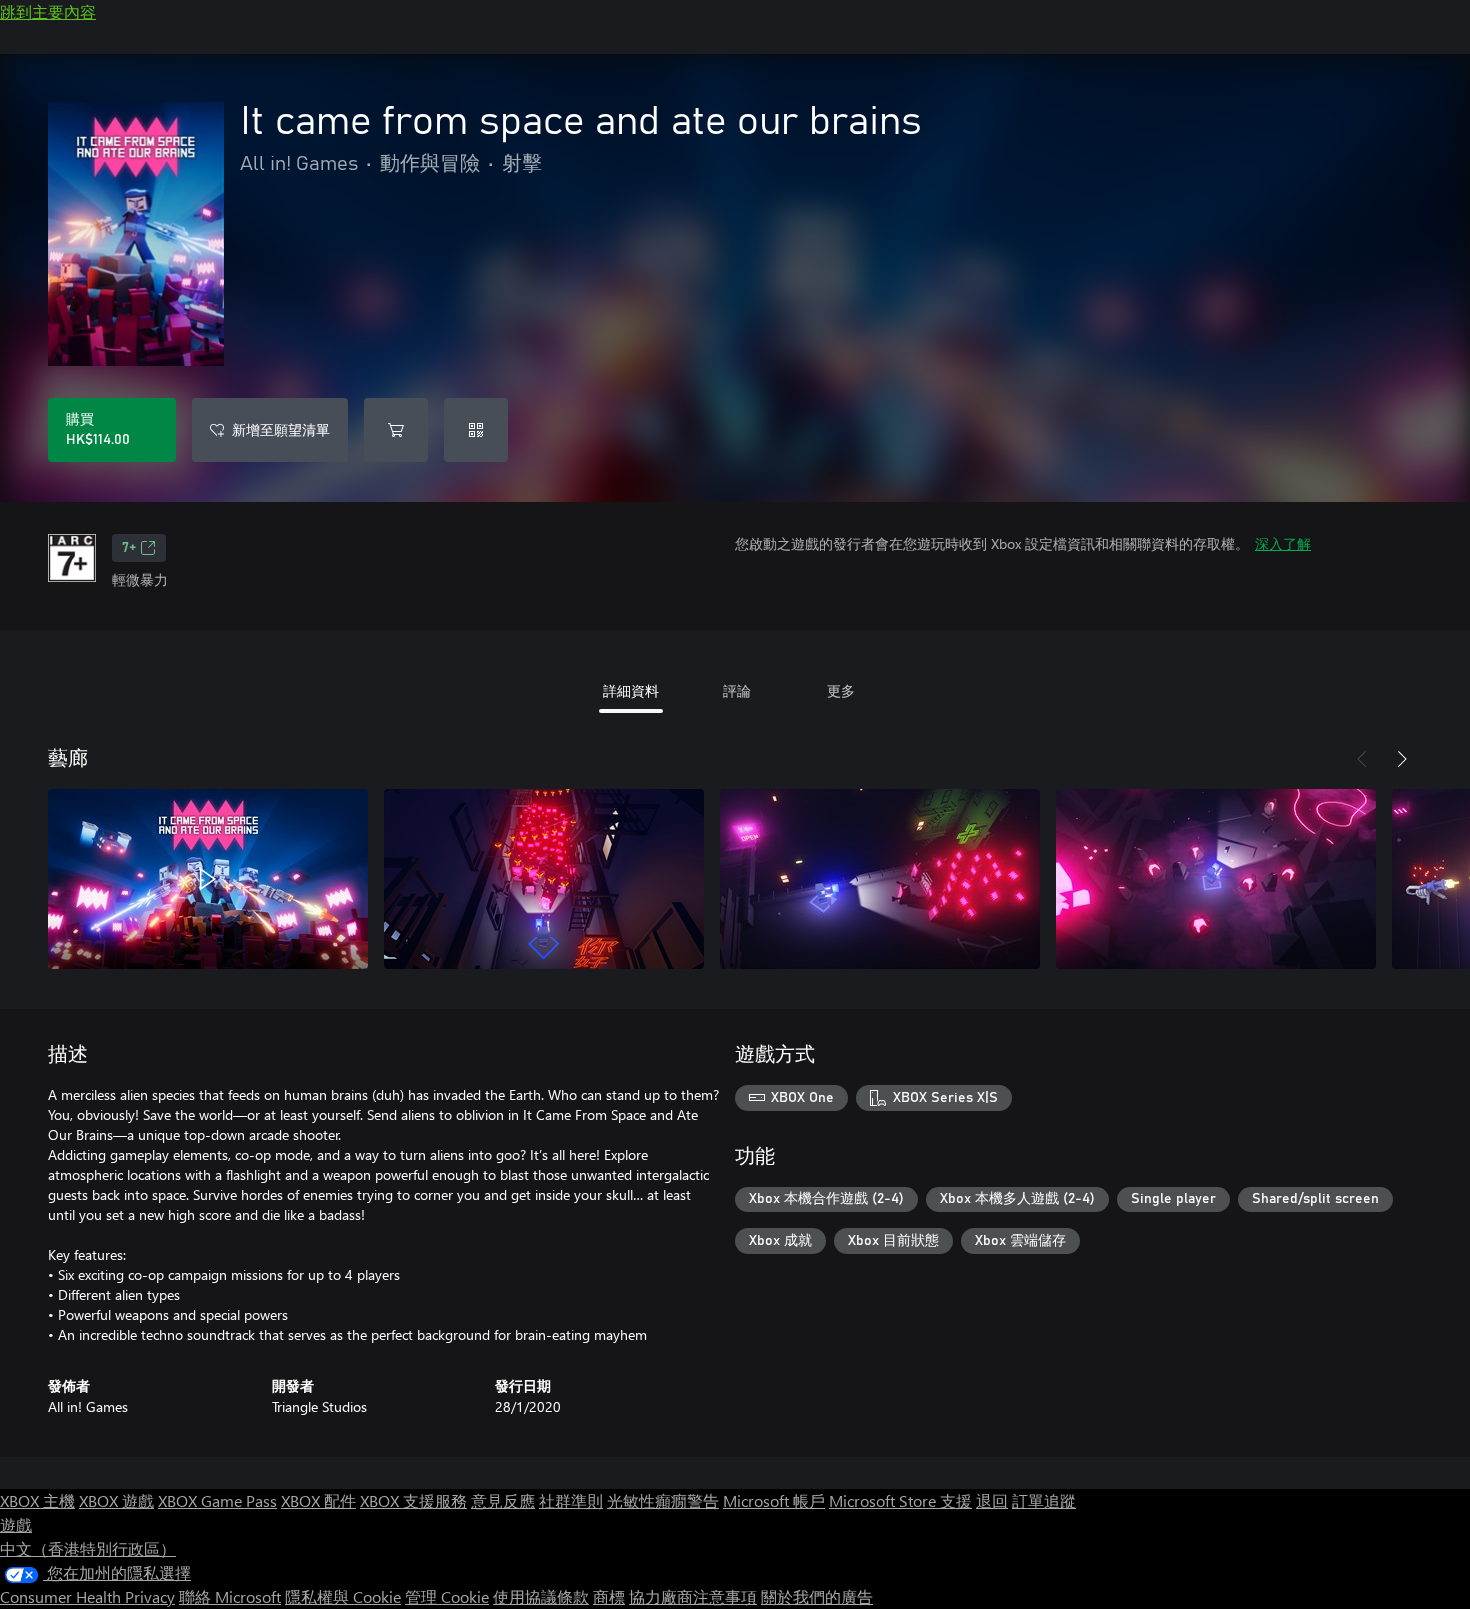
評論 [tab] (737, 690)
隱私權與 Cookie (343, 1596)
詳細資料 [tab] (631, 690)
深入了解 (1283, 543)
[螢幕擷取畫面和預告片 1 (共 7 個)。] (208, 879)
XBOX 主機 (37, 1500)
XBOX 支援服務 (413, 1500)
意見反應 (503, 1500)
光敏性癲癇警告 (663, 1500)
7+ (129, 548)
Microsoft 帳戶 (774, 1500)
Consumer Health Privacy (87, 1596)
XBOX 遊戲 (116, 1500)
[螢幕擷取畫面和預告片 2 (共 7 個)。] (544, 879)
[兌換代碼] (476, 430)
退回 (992, 1500)
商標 (609, 1596)
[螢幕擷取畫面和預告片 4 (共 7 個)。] (1216, 879)
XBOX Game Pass (217, 1500)
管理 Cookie (447, 1596)
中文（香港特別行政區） (88, 1548)
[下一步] (1402, 759)
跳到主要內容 (48, 11)
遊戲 (16, 1524)
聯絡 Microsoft (230, 1596)
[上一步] (1362, 759)
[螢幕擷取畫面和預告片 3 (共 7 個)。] (880, 879)
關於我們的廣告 (817, 1596)
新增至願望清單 (281, 429)
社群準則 (571, 1500)
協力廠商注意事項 (693, 1596)
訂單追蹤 (1044, 1500)
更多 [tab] (841, 690)
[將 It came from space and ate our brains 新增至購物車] (396, 430)
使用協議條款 (541, 1596)
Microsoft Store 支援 (900, 1500)
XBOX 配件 (318, 1500)
